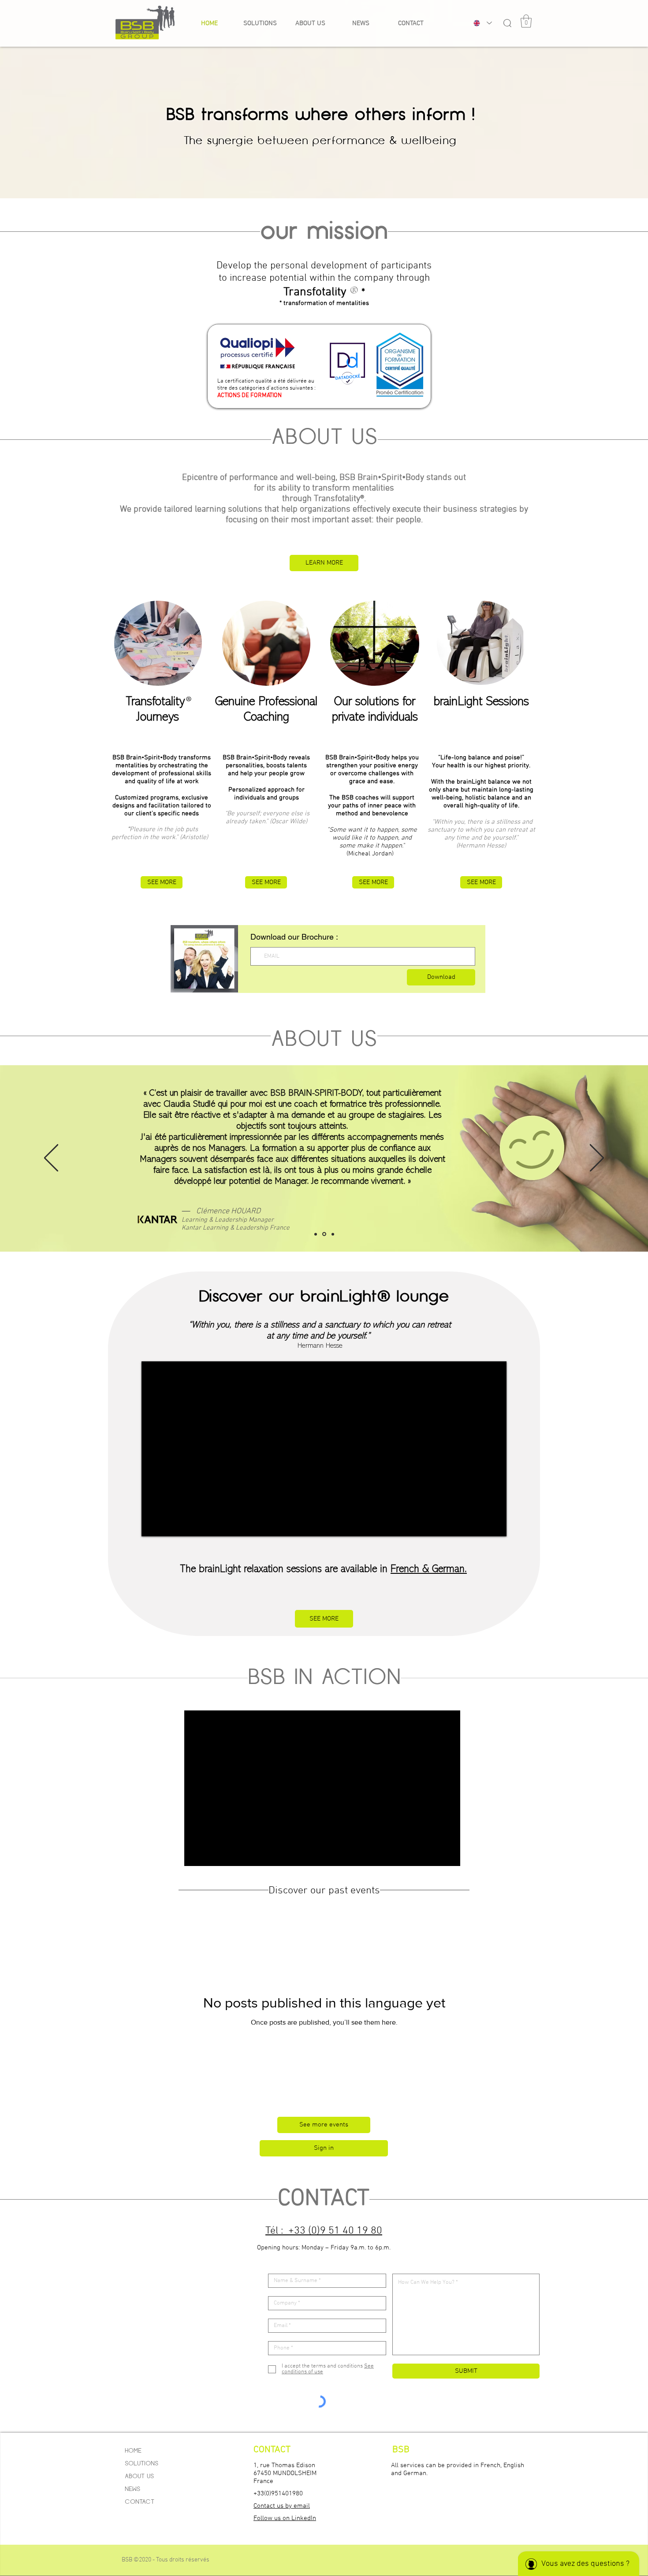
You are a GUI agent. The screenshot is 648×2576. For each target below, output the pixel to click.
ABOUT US (139, 2476)
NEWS (132, 2489)
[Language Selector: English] (481, 23)
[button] (310, 23)
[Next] (597, 1158)
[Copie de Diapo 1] (332, 1234)
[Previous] (51, 1158)
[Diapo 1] (316, 1234)
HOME (133, 2450)
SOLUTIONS (142, 2463)
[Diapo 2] (324, 1234)
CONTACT (140, 2502)
